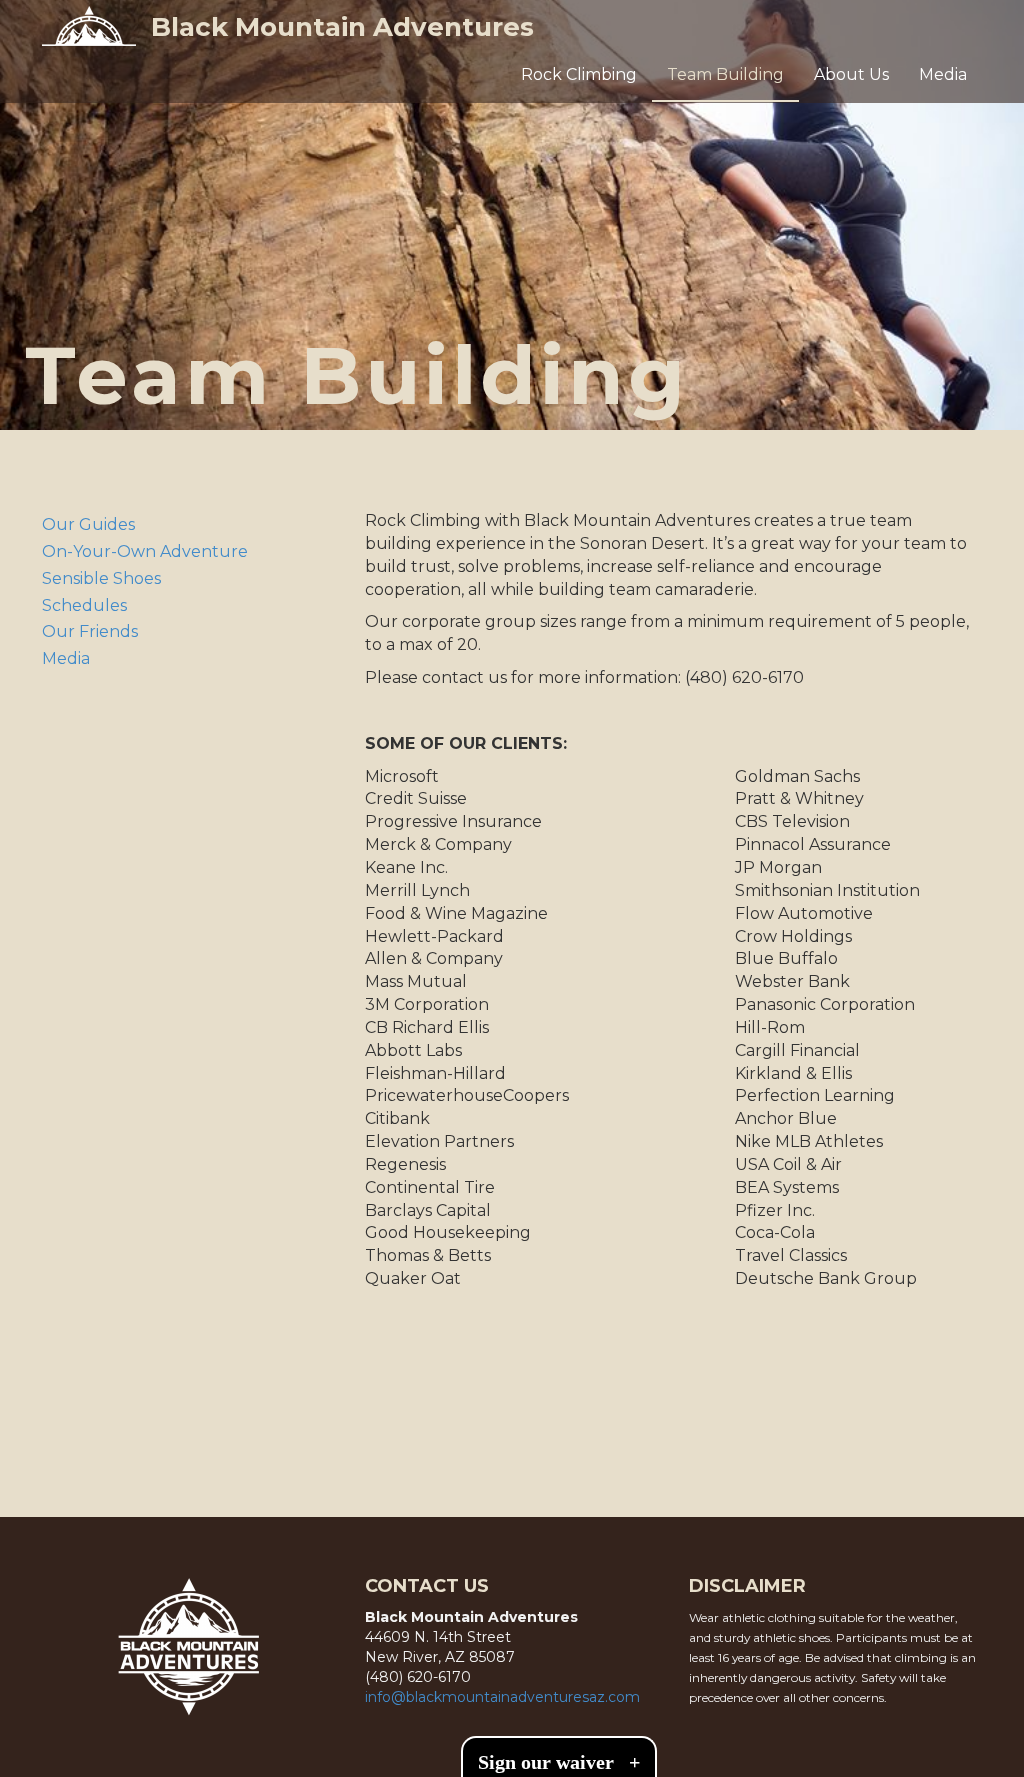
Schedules (84, 605)
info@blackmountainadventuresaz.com (502, 1697)
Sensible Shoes (101, 578)
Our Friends (90, 631)
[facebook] (107, 1474)
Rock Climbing (579, 74)
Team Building (725, 74)
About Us (851, 74)
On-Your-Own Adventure (145, 551)
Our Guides (88, 524)
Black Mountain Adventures (342, 27)
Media (943, 74)
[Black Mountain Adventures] (89, 26)
